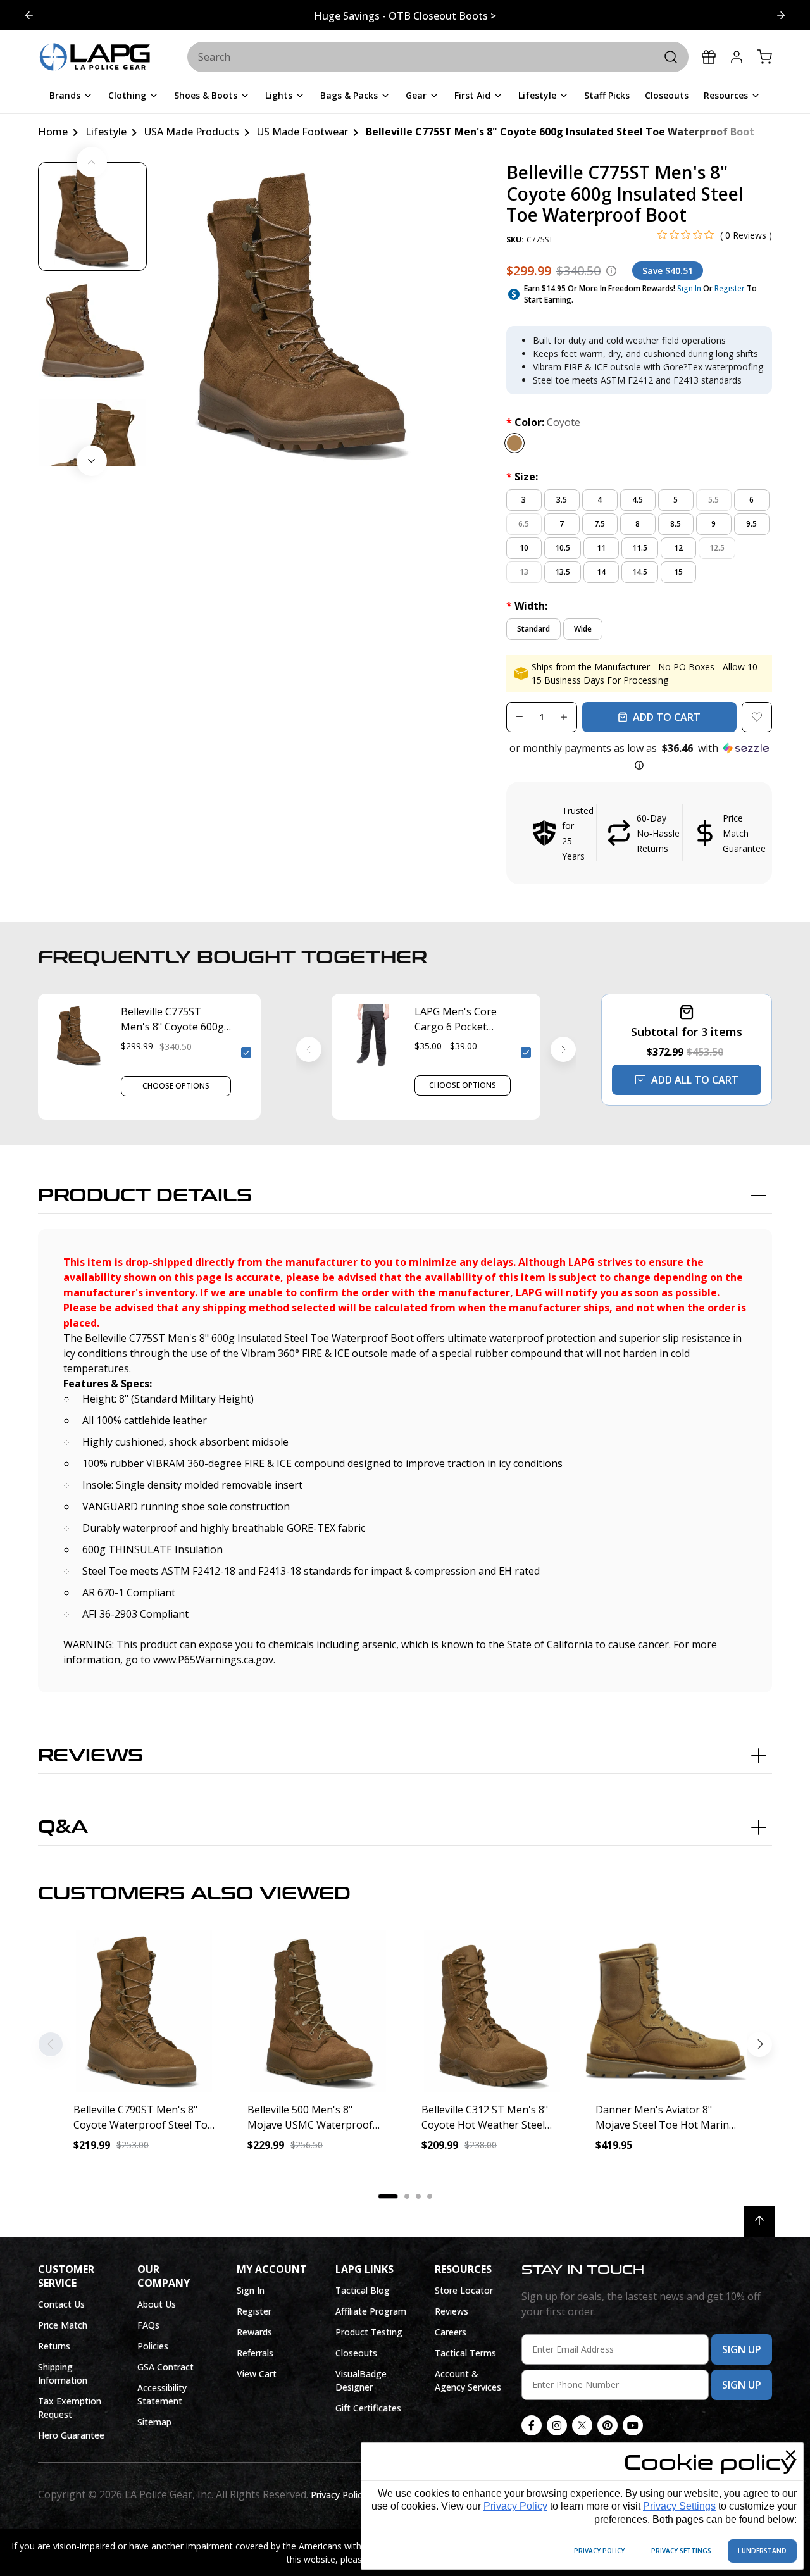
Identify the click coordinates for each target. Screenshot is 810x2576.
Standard (533, 629)
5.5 (713, 500)
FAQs (148, 2325)
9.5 (751, 524)
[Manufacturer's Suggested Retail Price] (611, 271)
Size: (522, 477)
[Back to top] (759, 2222)
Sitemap (154, 2422)
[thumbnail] (92, 216)
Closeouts (356, 2353)
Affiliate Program (371, 2311)
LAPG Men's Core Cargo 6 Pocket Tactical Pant (456, 1019)
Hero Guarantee (71, 2435)
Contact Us (61, 2304)
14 (601, 572)
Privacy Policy (515, 2506)
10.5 (563, 548)
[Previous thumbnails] (92, 162)
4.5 (638, 500)
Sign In (689, 288)
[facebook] (532, 2425)
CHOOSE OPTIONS (176, 1086)
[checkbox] (246, 1053)
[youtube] (633, 2425)
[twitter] (582, 2425)
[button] (639, 757)
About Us (157, 2304)
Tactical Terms (465, 2353)
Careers (451, 2332)
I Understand (762, 2551)
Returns (54, 2346)
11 (601, 548)
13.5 (563, 572)
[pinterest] (607, 2425)
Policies (153, 2346)
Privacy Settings (679, 2506)
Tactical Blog (363, 2290)
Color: (543, 422)
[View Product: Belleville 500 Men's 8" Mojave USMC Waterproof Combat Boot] (318, 2011)
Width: (527, 606)
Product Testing (369, 2332)
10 (524, 548)
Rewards (254, 2332)
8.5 (676, 524)
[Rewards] (709, 57)
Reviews (90, 1756)
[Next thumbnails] (92, 461)
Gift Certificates (368, 2408)
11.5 (640, 548)
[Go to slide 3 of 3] (29, 15)
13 (524, 572)
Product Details (145, 1196)
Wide (583, 629)
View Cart (257, 2374)
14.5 (640, 572)
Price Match (63, 2325)
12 (678, 548)
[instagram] (557, 2425)
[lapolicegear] (95, 58)
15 (678, 572)
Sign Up (742, 2349)
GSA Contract (165, 2367)
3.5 (562, 500)
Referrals (255, 2353)
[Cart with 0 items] (764, 57)
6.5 (524, 524)
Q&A (63, 1827)
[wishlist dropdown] (757, 717)
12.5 (717, 548)
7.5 (600, 524)
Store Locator (464, 2290)
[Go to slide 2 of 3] (781, 15)
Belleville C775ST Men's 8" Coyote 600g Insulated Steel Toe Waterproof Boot (172, 1019)
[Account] (737, 57)
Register (730, 288)
